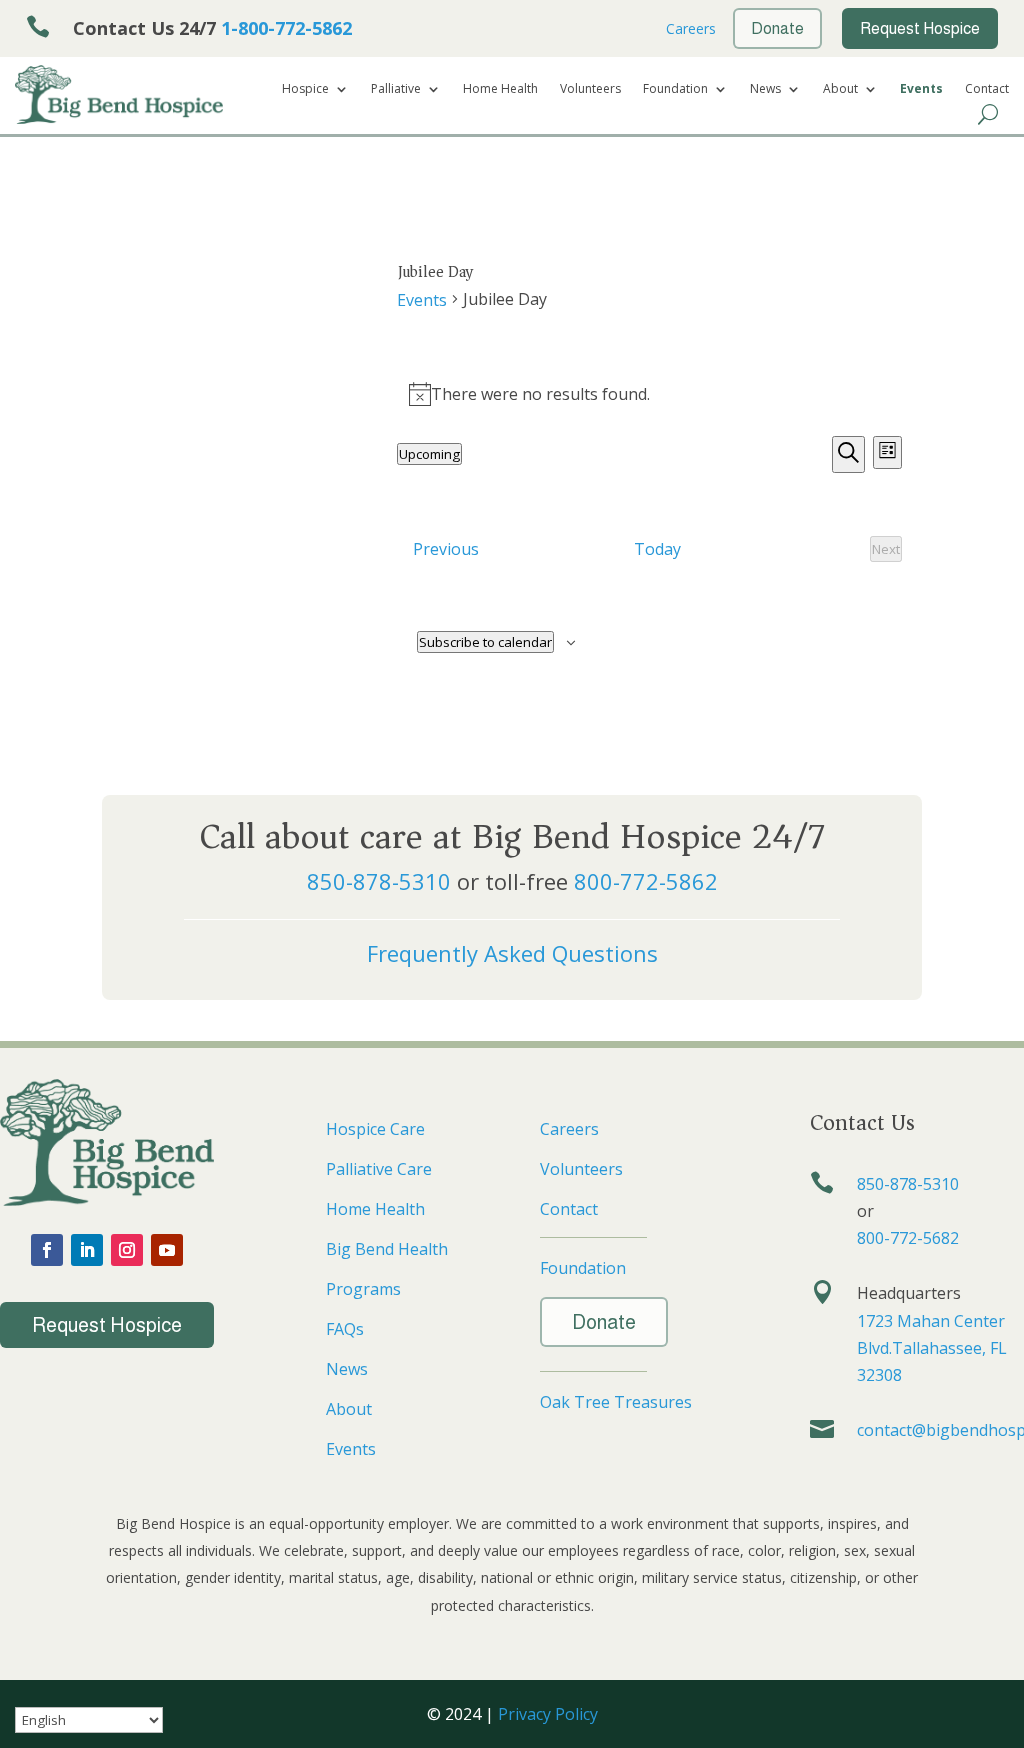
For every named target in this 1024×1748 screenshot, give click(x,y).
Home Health (500, 89)
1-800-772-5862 (286, 28)
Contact (987, 89)
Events (921, 89)
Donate (604, 1322)
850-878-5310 (379, 881)
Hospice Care (375, 1129)
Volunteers (590, 89)
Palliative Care (379, 1169)
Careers (689, 28)
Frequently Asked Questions (512, 953)
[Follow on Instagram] (127, 1250)
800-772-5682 (908, 1238)
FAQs (345, 1329)
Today (657, 549)
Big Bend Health (387, 1249)
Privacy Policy (548, 1714)
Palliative (396, 89)
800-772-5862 (646, 881)
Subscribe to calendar (485, 642)
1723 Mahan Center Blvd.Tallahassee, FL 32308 (932, 1348)
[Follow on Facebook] (47, 1250)
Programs (363, 1289)
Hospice (305, 89)
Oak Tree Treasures (616, 1402)
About (840, 89)
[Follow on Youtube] (167, 1250)
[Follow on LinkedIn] (87, 1250)
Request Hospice (107, 1325)
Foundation (675, 89)
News (765, 89)
